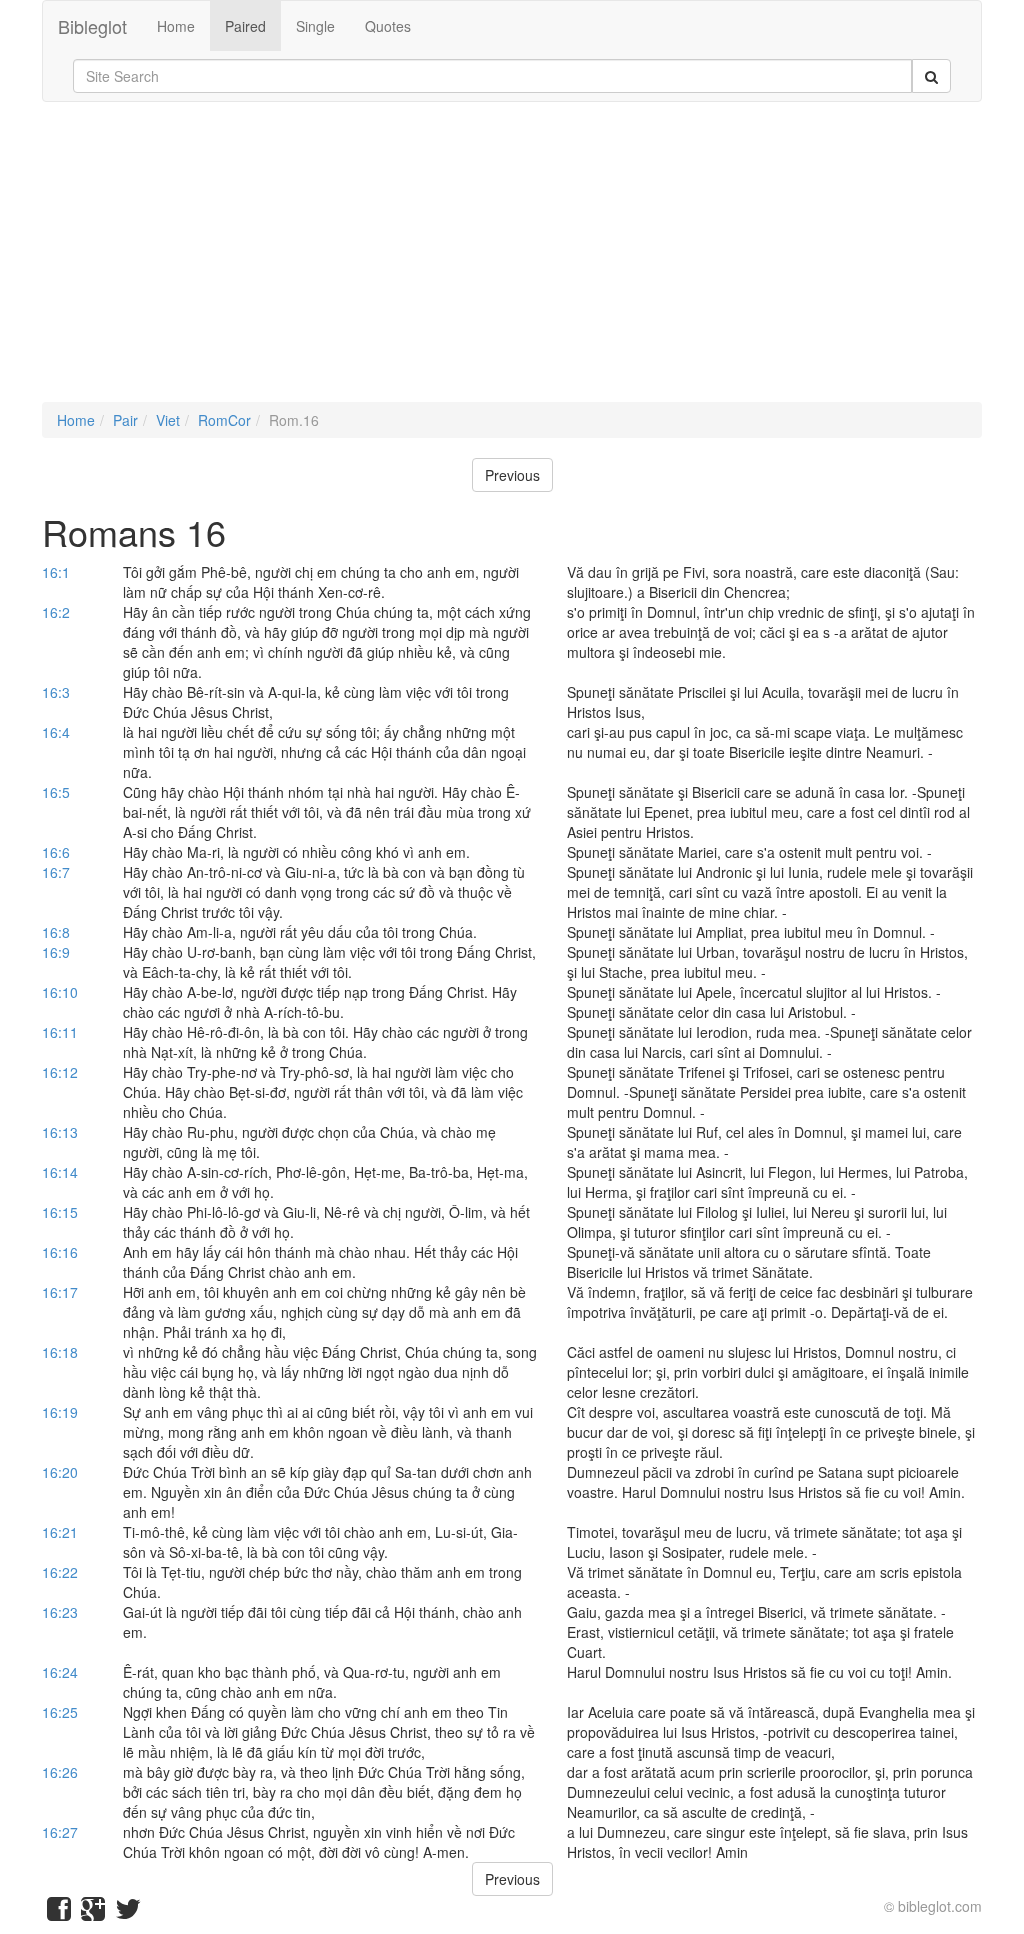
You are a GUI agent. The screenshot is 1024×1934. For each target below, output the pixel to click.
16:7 (56, 872)
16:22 (60, 1572)
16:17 (60, 1292)
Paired (245, 26)
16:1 (56, 572)
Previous (512, 475)
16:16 (60, 1252)
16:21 (60, 1532)
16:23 (60, 1612)
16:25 (60, 1712)
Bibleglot (92, 26)
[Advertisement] (512, 262)
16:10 (60, 992)
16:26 (60, 1772)
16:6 (56, 852)
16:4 (56, 732)
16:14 (60, 1172)
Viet (168, 420)
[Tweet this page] (128, 1913)
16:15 (60, 1212)
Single (315, 26)
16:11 (60, 1032)
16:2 (56, 612)
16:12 (60, 1072)
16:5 (56, 792)
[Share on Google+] (93, 1913)
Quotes (388, 26)
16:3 (56, 692)
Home (176, 26)
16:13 (60, 1132)
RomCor (224, 420)
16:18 (60, 1352)
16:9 (56, 952)
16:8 (56, 932)
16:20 (60, 1472)
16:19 (60, 1412)
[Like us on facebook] (59, 1913)
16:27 (60, 1832)
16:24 (60, 1672)
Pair (125, 420)
